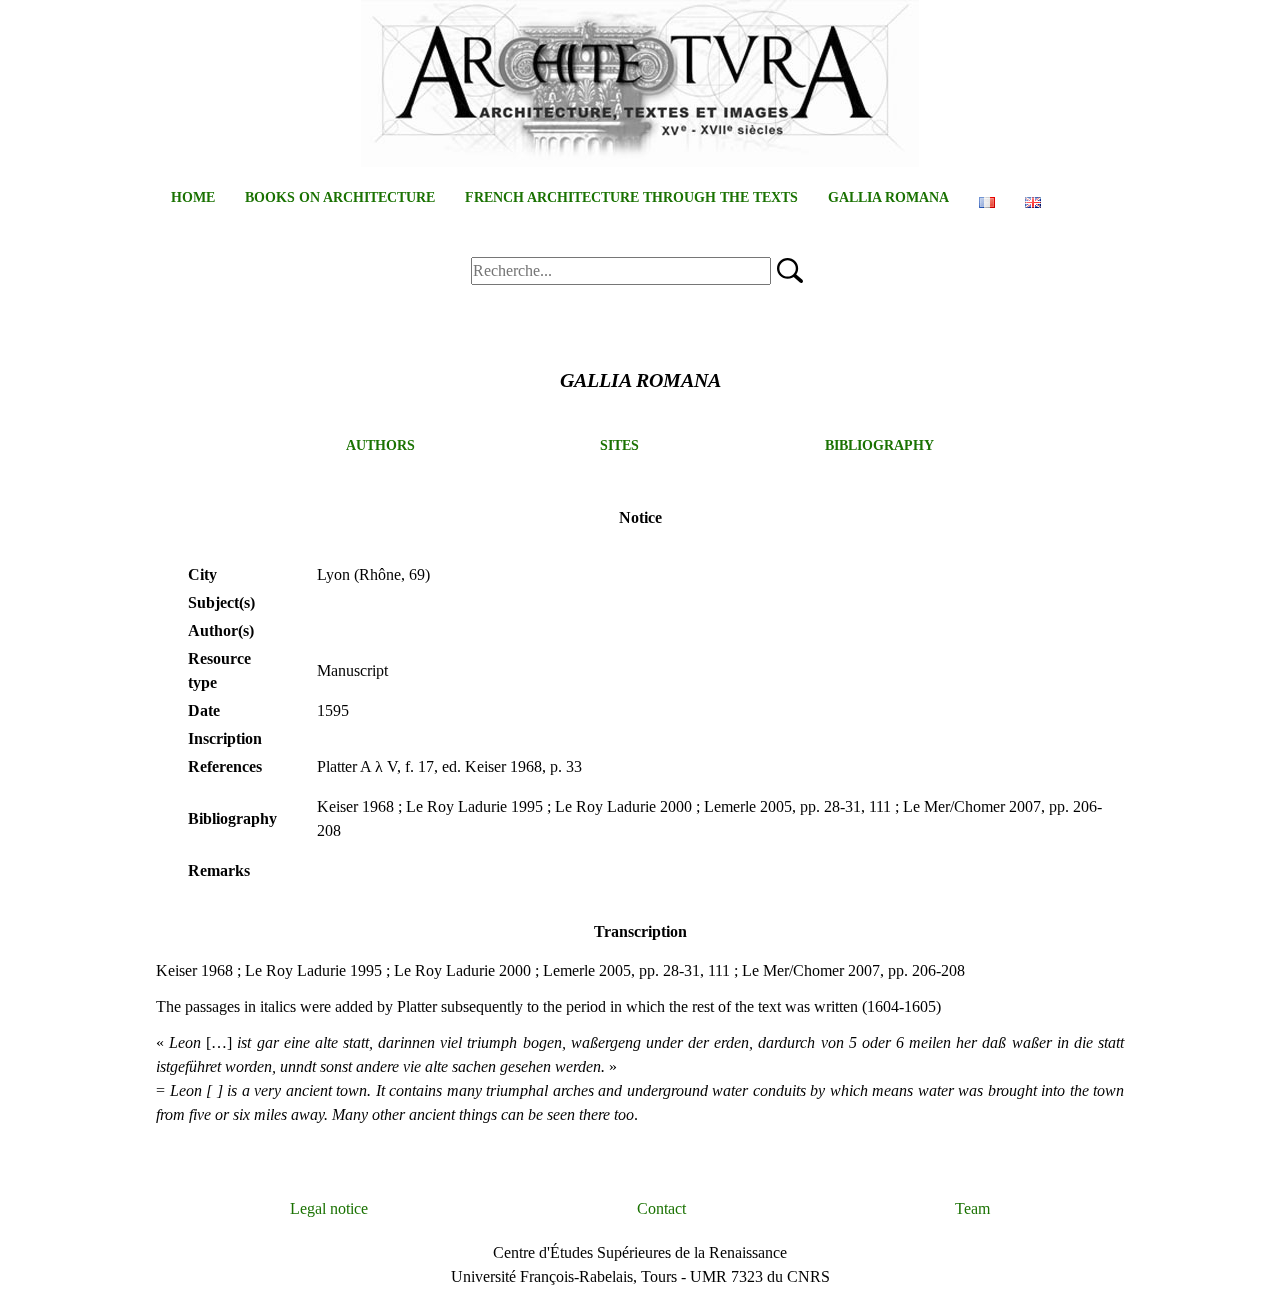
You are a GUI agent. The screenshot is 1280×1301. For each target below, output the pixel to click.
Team (972, 1208)
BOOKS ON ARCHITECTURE (340, 197)
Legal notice (329, 1208)
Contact (661, 1208)
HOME (193, 197)
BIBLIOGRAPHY (879, 445)
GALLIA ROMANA (888, 197)
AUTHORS (380, 445)
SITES (619, 445)
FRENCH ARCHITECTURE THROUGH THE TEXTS (631, 197)
